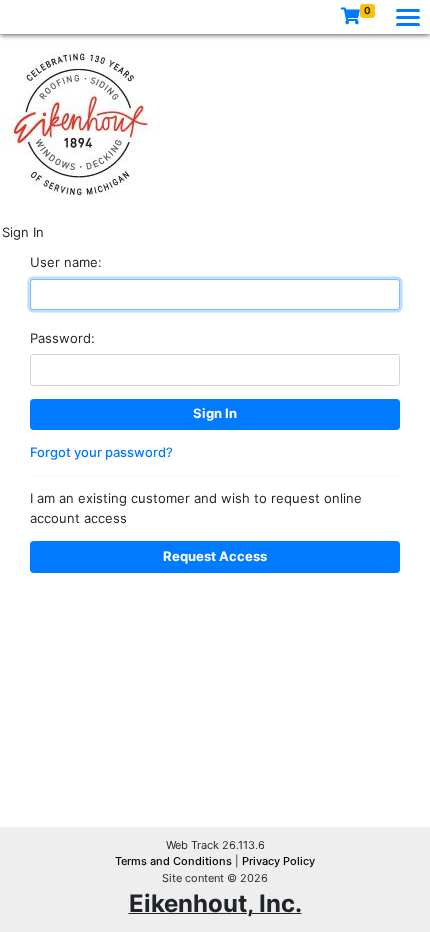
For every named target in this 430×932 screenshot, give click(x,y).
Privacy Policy (278, 861)
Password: (62, 338)
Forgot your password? (101, 452)
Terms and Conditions (175, 861)
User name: (66, 262)
